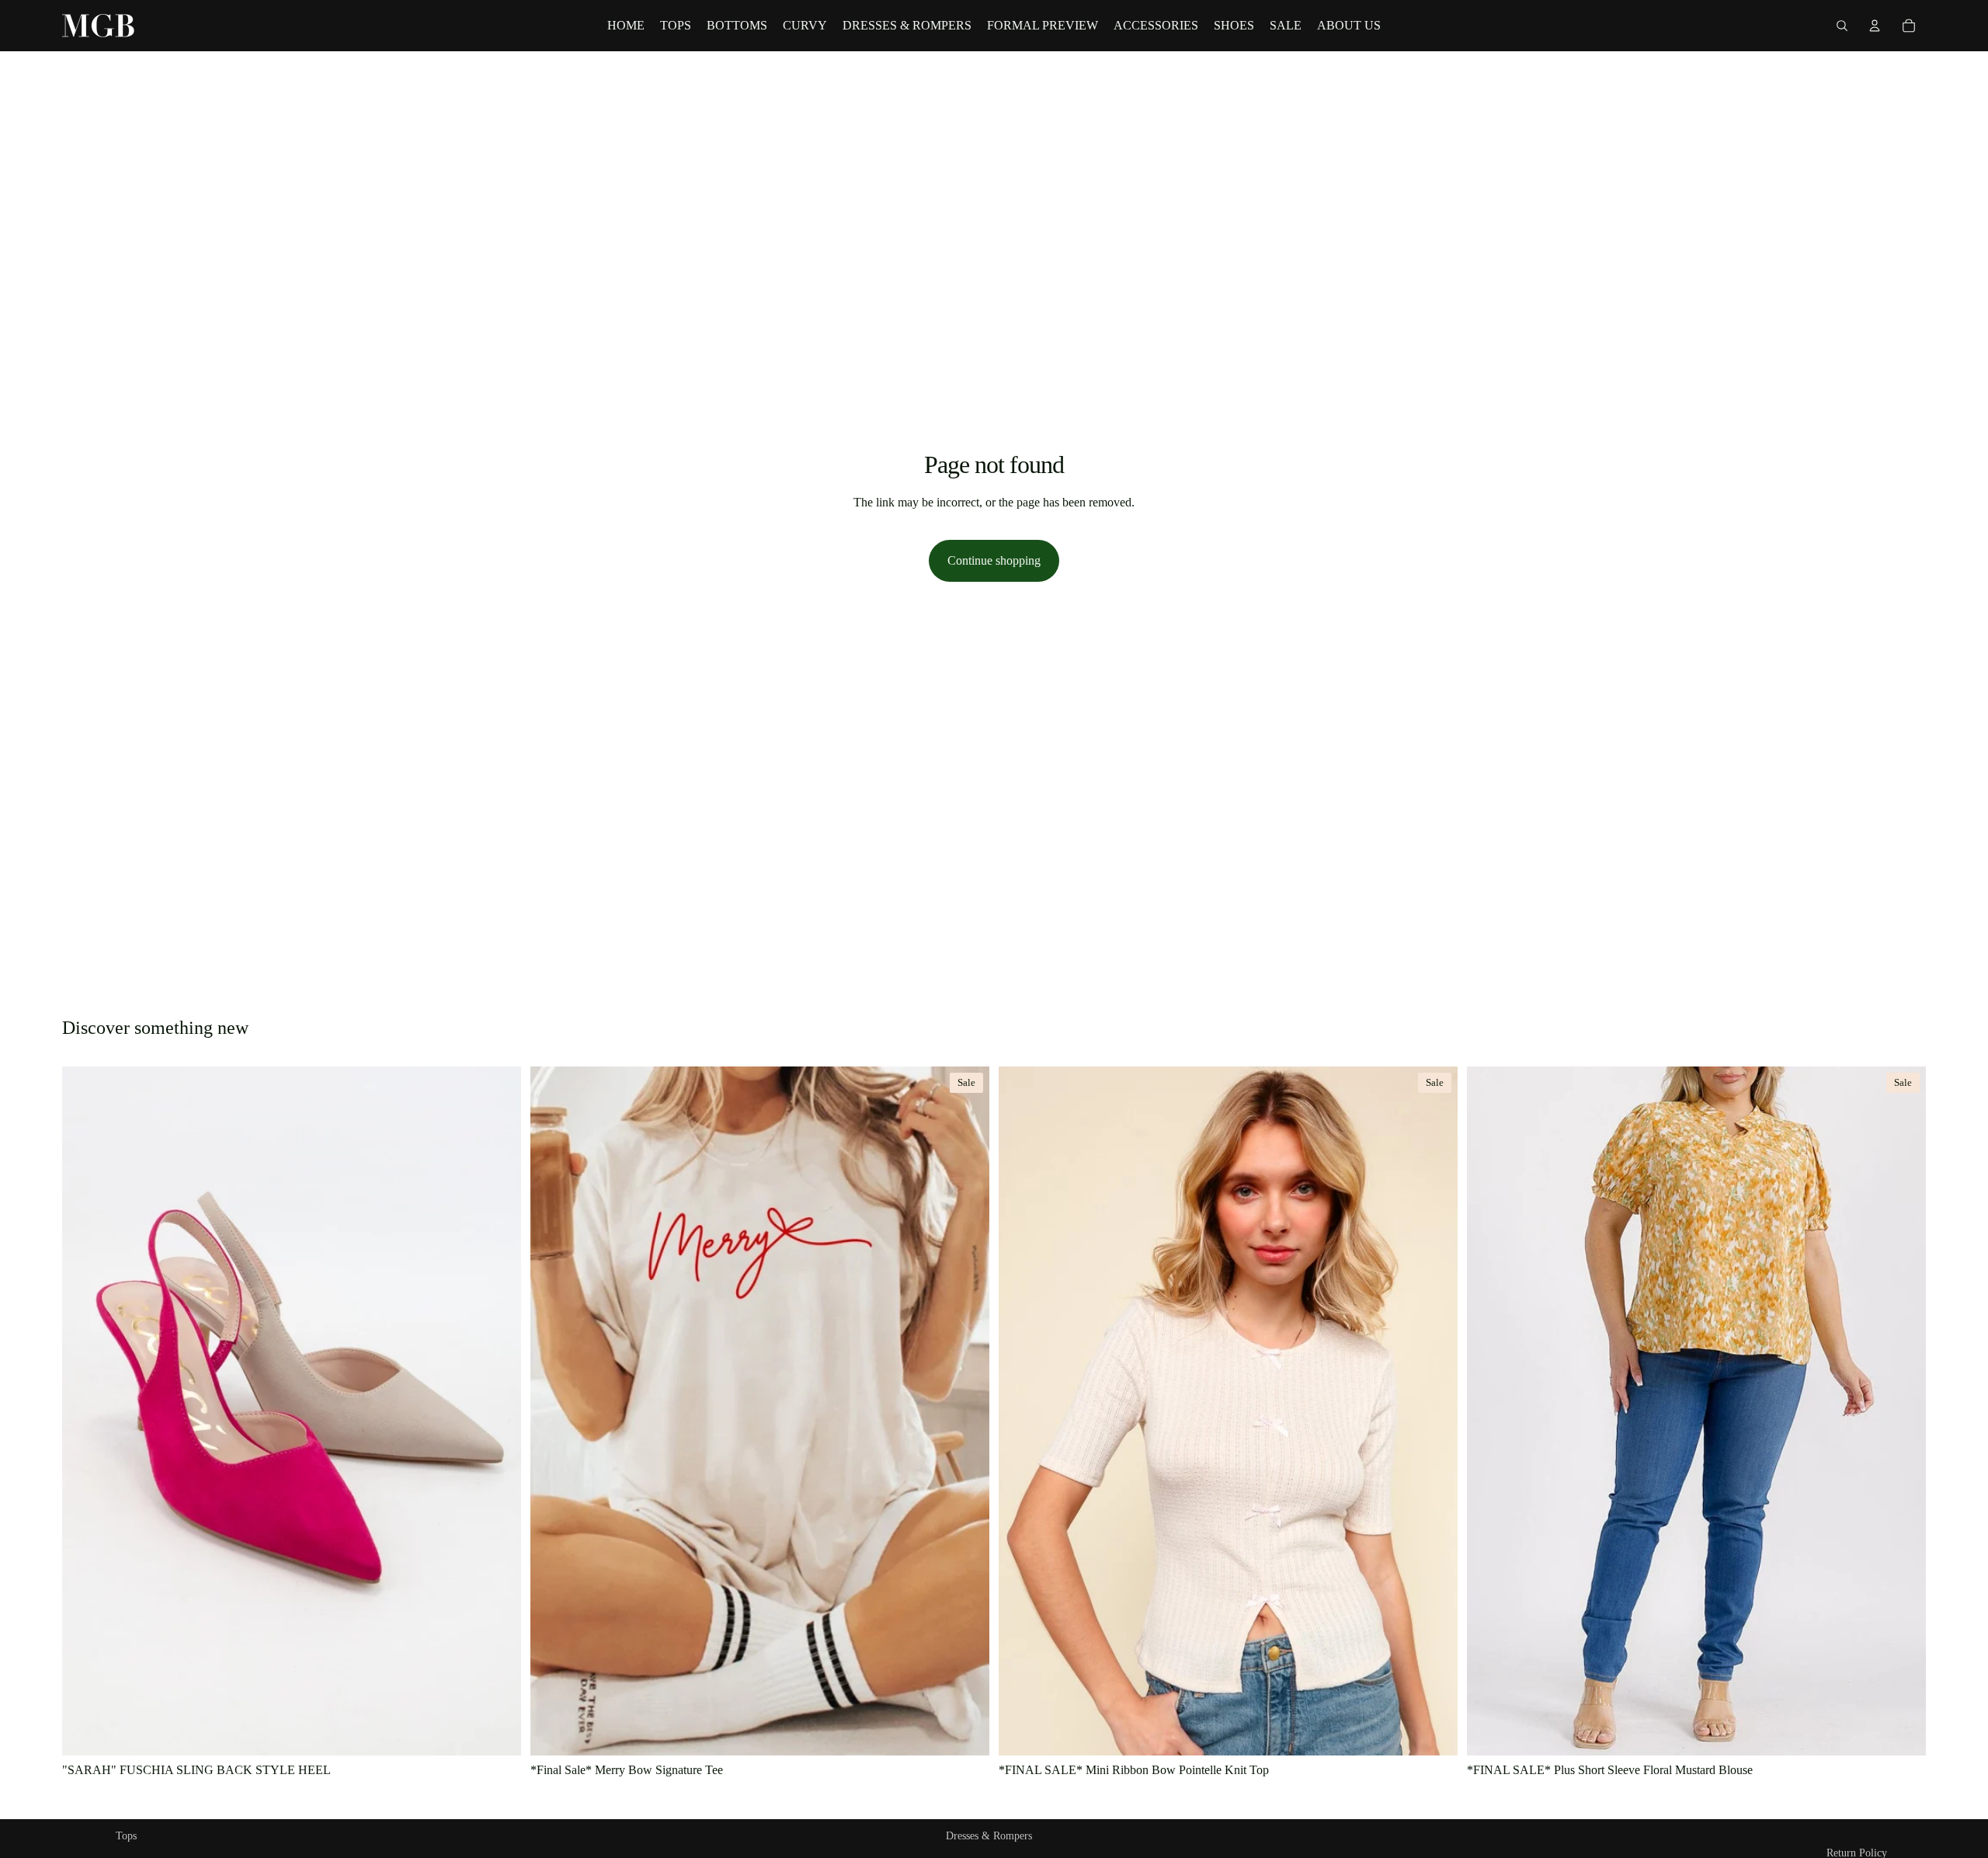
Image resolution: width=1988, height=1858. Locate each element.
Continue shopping (994, 560)
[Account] (1875, 26)
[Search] (1842, 26)
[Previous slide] (1022, 1411)
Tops (126, 1836)
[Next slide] (1434, 1411)
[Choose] (497, 1731)
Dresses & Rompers (989, 1836)
